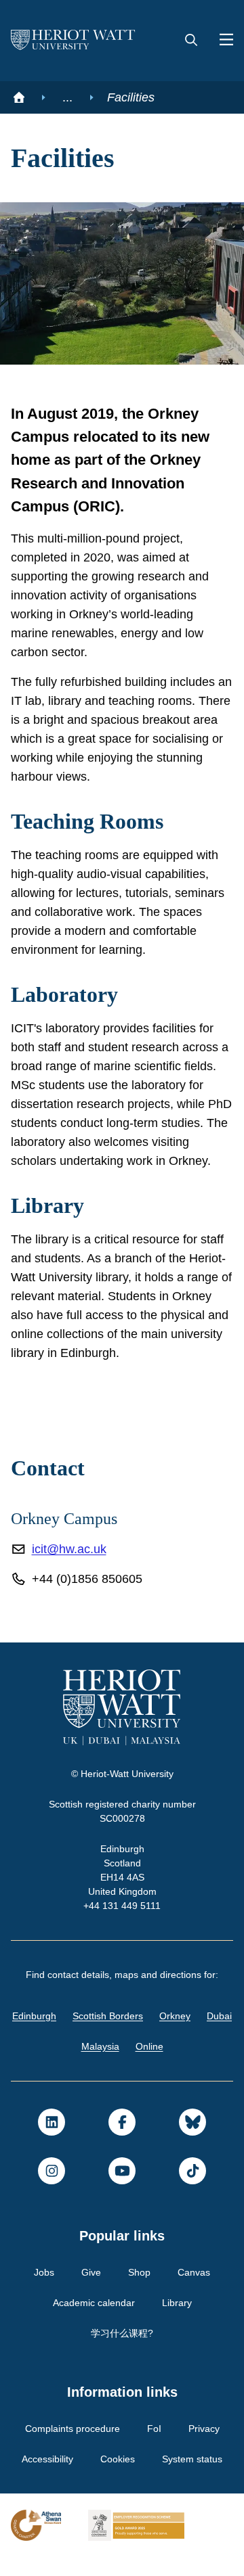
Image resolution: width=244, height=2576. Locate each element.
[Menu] (221, 41)
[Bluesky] (192, 2141)
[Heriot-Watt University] (73, 41)
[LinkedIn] (52, 2141)
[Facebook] (122, 2141)
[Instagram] (52, 2190)
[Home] (19, 97)
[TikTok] (192, 2190)
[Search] (191, 41)
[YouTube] (122, 2190)
